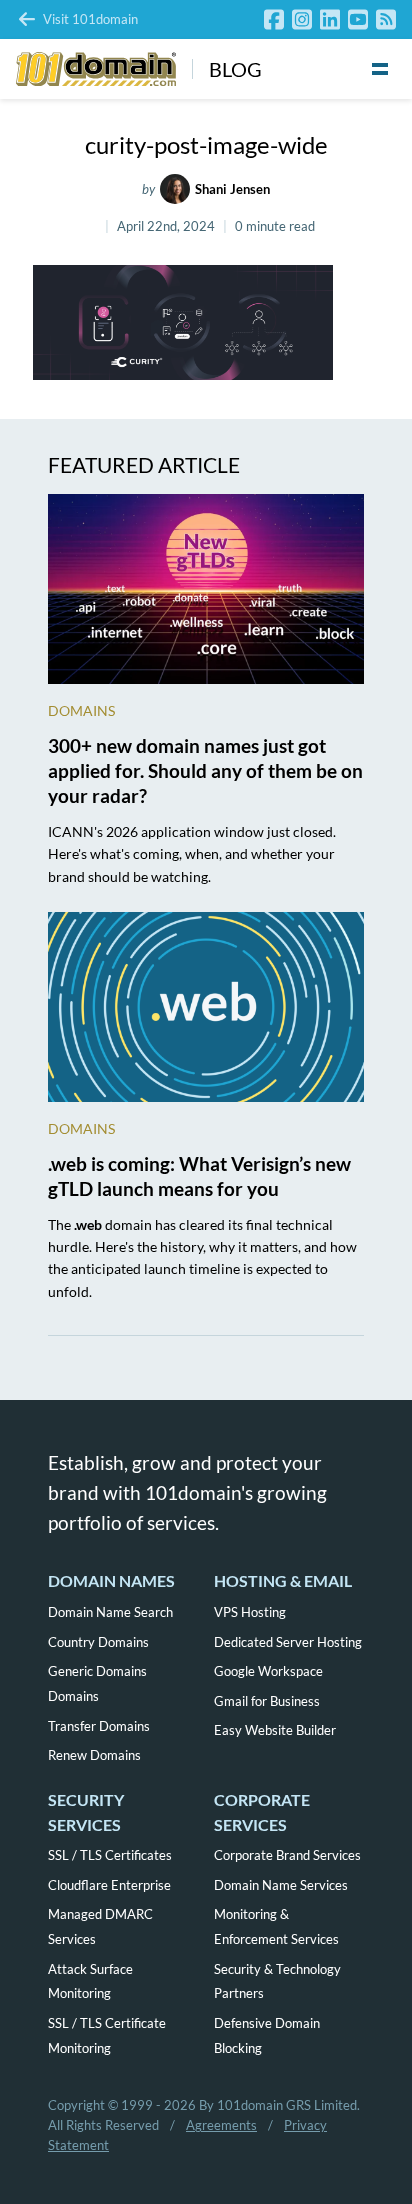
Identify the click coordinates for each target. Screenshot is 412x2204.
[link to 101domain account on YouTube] (358, 19)
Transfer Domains (99, 1726)
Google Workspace (268, 1671)
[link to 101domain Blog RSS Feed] (386, 19)
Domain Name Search (110, 1612)
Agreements (221, 2125)
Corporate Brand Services (287, 1855)
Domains (81, 710)
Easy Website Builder (275, 1730)
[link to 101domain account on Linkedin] (330, 19)
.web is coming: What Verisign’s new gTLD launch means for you (199, 1176)
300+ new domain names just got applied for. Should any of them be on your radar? (205, 770)
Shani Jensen (232, 189)
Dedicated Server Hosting (288, 1642)
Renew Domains (94, 1755)
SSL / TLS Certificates (110, 1855)
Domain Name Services (281, 1885)
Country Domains (98, 1642)
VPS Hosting (250, 1612)
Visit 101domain (90, 19)
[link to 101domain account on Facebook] (274, 19)
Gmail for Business (267, 1701)
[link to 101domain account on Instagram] (302, 19)
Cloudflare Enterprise (109, 1885)
